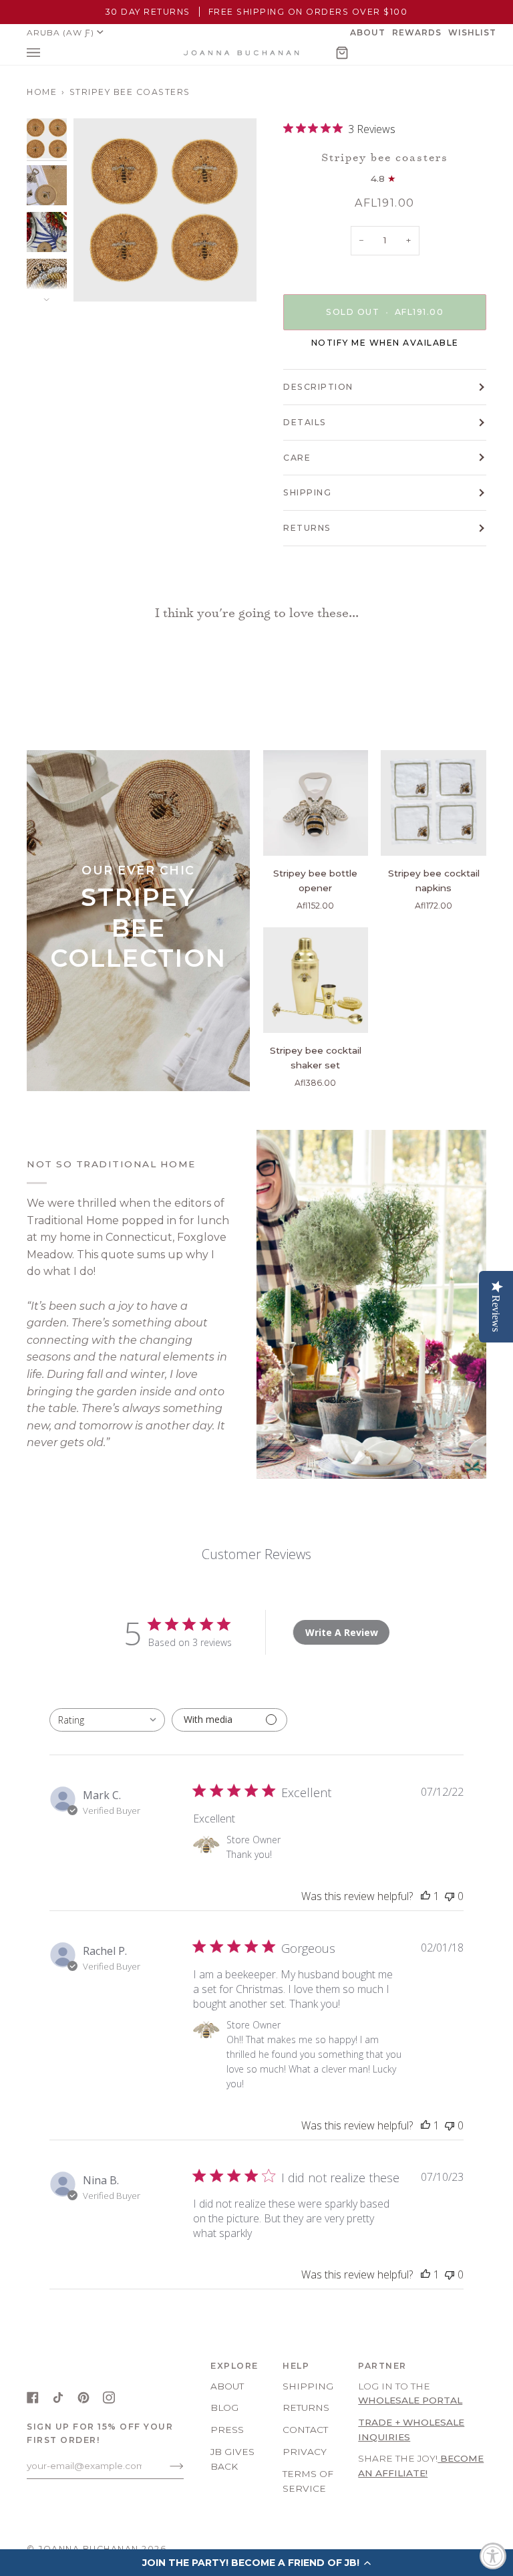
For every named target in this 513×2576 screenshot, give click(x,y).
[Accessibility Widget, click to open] (493, 2556)
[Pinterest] (83, 2397)
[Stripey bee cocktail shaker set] (316, 980)
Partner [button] (382, 2366)
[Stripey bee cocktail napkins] (434, 803)
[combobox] (107, 1720)
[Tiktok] (58, 2397)
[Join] (166, 2466)
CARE (297, 458)
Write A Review (342, 1632)
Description (318, 387)
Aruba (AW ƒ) (60, 32)
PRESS (227, 2430)
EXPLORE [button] (234, 2366)
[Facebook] (33, 2397)
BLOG (224, 2408)
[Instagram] (109, 2397)
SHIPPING (307, 492)
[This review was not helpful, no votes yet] (450, 1896)
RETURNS (307, 528)
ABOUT (227, 2386)
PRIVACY (305, 2452)
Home (42, 92)
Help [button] (296, 2366)
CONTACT (305, 2430)
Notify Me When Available (385, 343)
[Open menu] (47, 53)
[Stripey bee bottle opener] (316, 803)
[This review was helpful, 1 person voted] (425, 1896)
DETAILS (305, 422)
